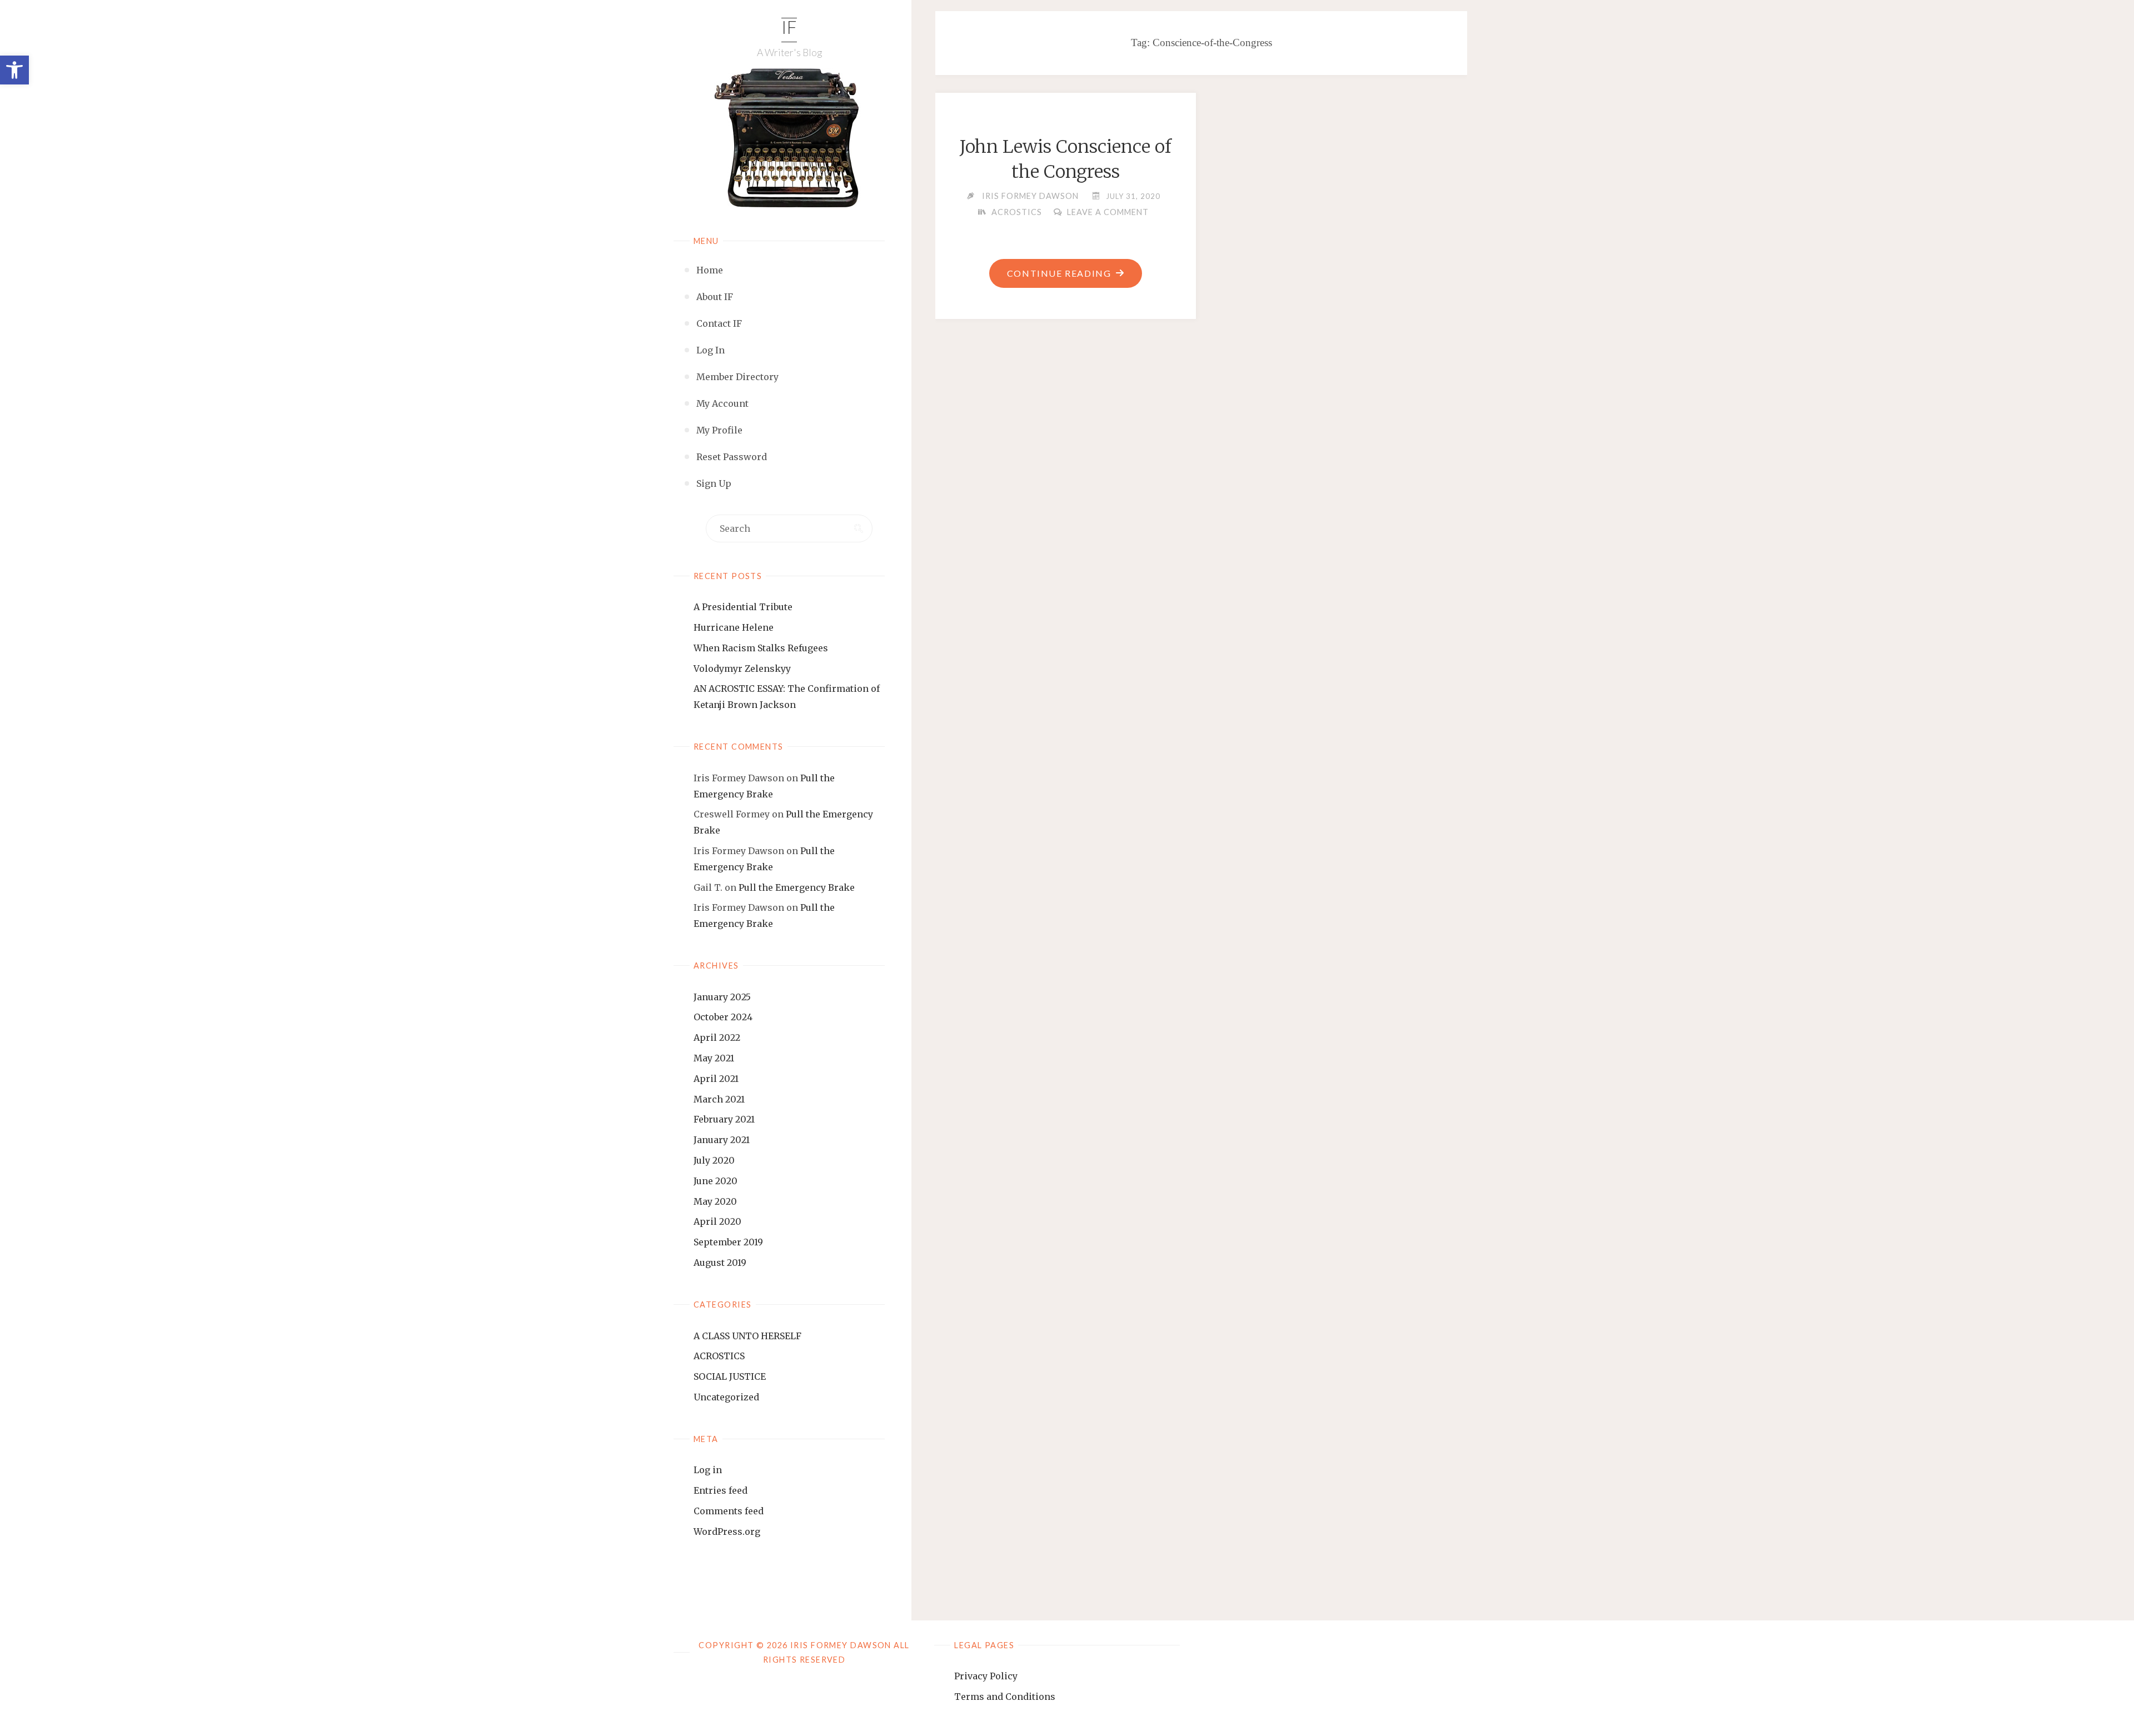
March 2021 (719, 1099)
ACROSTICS (719, 1356)
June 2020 (716, 1181)
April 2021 (716, 1079)
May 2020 (715, 1201)
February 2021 (724, 1119)
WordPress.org (727, 1532)
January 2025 (722, 997)
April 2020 (717, 1221)
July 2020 (714, 1160)
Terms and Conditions (1005, 1697)
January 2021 (722, 1140)
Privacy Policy (986, 1676)
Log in (708, 1470)
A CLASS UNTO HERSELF (747, 1336)
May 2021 (714, 1058)
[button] (14, 70)
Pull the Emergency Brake (797, 887)
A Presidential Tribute (743, 607)
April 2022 (717, 1037)
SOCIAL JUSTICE (730, 1376)
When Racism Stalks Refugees (761, 648)
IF (789, 29)
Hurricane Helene (734, 627)
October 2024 (723, 1017)
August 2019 (720, 1263)
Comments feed (729, 1511)
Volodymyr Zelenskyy (742, 669)
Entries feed (721, 1490)
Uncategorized (726, 1397)
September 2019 (728, 1242)
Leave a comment (1108, 212)
